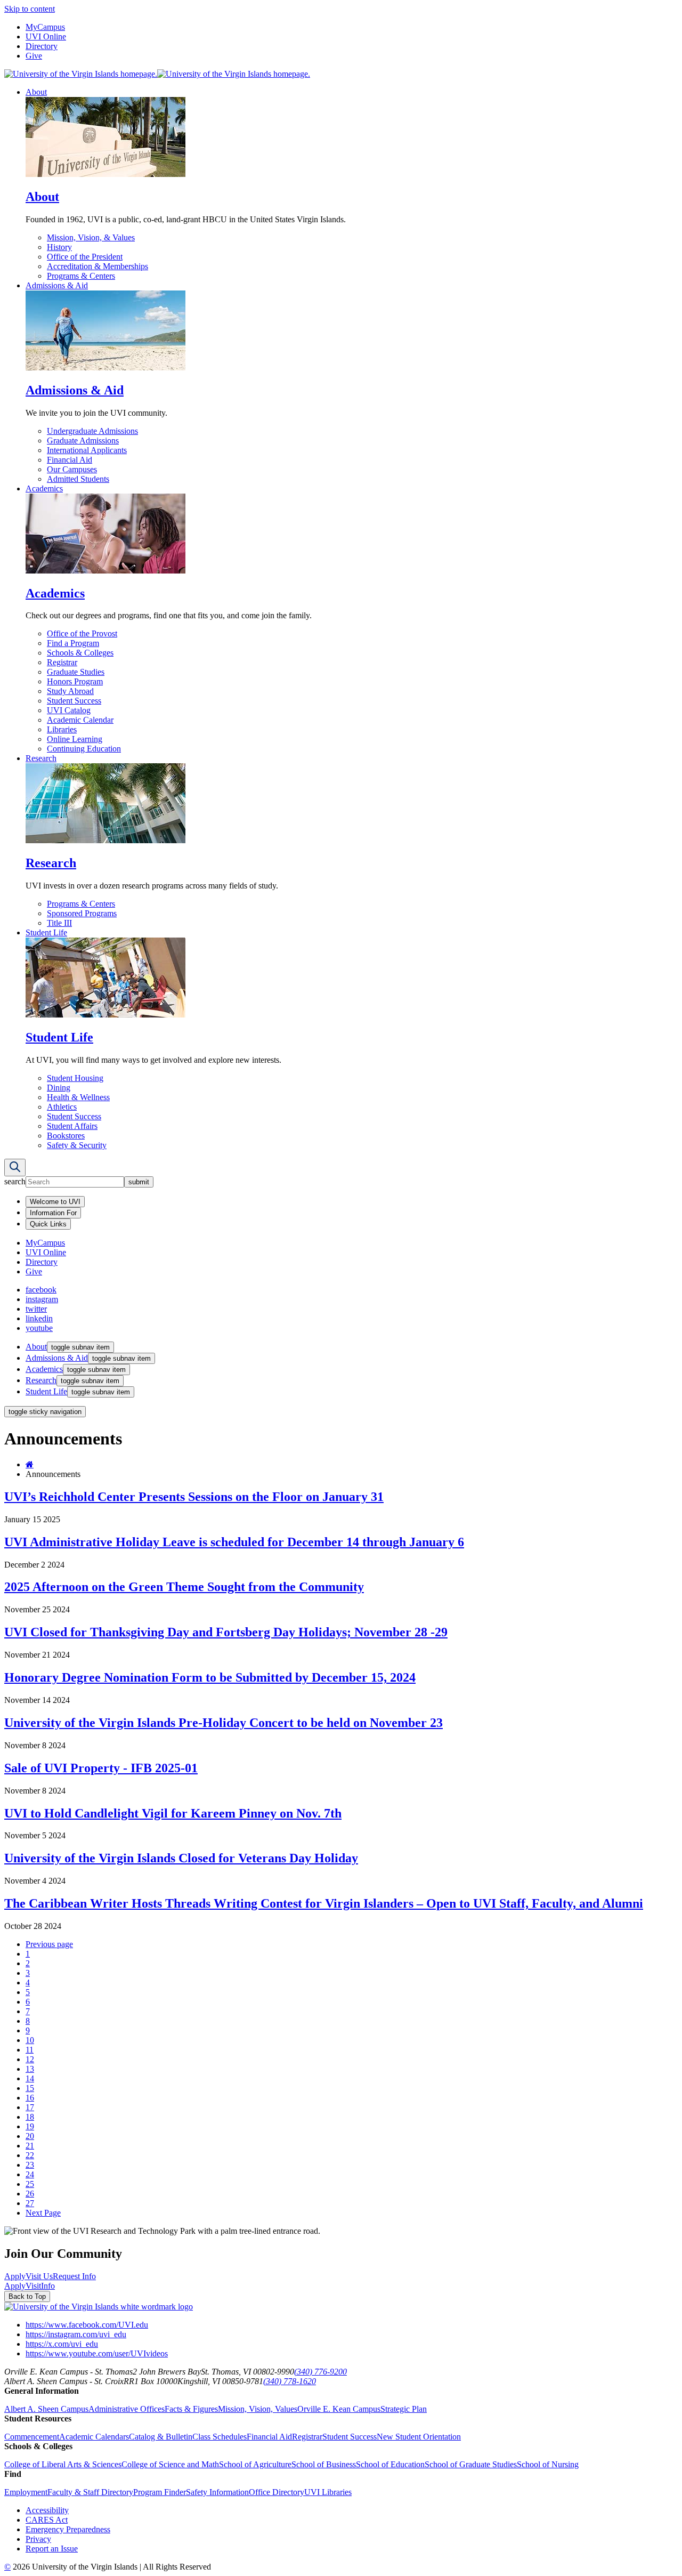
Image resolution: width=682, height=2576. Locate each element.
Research (41, 758)
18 (30, 2117)
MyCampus (45, 27)
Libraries (62, 729)
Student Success (74, 701)
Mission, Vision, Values (258, 2409)
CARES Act (47, 2520)
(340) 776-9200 (320, 2372)
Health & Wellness (78, 1097)
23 (30, 2165)
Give (34, 56)
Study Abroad (70, 691)
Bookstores (66, 1136)
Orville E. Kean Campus (339, 2409)
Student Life (46, 932)
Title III (59, 923)
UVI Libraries (328, 2492)
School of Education (390, 2464)
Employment (26, 2492)
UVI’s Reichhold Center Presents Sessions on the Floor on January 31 (194, 1497)
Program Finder (160, 2492)
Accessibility (47, 2510)
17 (30, 2107)
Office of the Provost (82, 633)
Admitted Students (78, 479)
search (15, 1181)
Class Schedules (220, 2437)
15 (30, 2088)
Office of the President (85, 257)
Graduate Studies (76, 672)
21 (30, 2146)
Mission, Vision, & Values (91, 237)
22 (30, 2155)
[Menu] (15, 1168)
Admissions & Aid (57, 285)
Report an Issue (52, 2549)
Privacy (38, 2539)
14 (30, 2078)
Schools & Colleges (80, 653)
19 (30, 2126)
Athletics (62, 1107)
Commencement (32, 2437)
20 (30, 2136)
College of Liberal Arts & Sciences (63, 2464)
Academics (44, 488)
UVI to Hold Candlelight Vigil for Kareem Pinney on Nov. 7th (173, 1813)
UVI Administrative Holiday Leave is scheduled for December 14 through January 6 (234, 1542)
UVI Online (46, 37)
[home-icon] (30, 1464)
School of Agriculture (255, 2464)
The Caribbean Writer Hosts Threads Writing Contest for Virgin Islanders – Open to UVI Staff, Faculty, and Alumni (324, 1903)
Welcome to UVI (55, 1202)
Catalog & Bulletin (161, 2437)
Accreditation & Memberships (98, 266)
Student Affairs (72, 1126)
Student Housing (75, 1078)
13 (30, 2069)
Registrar (62, 662)
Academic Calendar (80, 720)
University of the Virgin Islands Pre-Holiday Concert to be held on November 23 (224, 1723)
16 (30, 2098)
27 (30, 2203)
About (36, 92)
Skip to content (30, 9)
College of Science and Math (170, 2464)
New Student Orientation (419, 2437)
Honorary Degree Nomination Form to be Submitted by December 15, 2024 (210, 1677)
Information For (53, 1213)
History (59, 247)
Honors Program (75, 681)
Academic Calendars (94, 2437)
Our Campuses (72, 469)
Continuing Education (84, 749)
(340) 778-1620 (290, 2381)
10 (30, 2040)
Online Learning (75, 739)
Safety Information (217, 2492)
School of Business (324, 2464)
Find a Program (73, 643)
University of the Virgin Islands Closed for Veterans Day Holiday (181, 1858)
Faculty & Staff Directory (90, 2492)
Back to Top (27, 2296)
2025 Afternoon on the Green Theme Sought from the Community (184, 1587)
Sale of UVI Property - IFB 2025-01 (101, 1768)
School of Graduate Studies (471, 2464)
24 (30, 2174)
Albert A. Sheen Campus (46, 2409)
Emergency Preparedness (68, 2529)
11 (30, 2050)
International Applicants (87, 450)
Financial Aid (70, 460)
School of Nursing (548, 2464)
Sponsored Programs (82, 913)
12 (30, 2059)
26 (30, 2194)
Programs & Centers (81, 276)
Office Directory (277, 2492)
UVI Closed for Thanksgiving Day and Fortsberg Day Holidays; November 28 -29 (226, 1632)
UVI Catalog (69, 710)
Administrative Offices (127, 2409)
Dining (59, 1088)
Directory (42, 46)
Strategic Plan (404, 2409)
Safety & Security (77, 1145)
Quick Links (48, 1224)
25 (30, 2184)
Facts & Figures (191, 2409)
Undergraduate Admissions (92, 431)
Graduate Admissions (83, 441)
